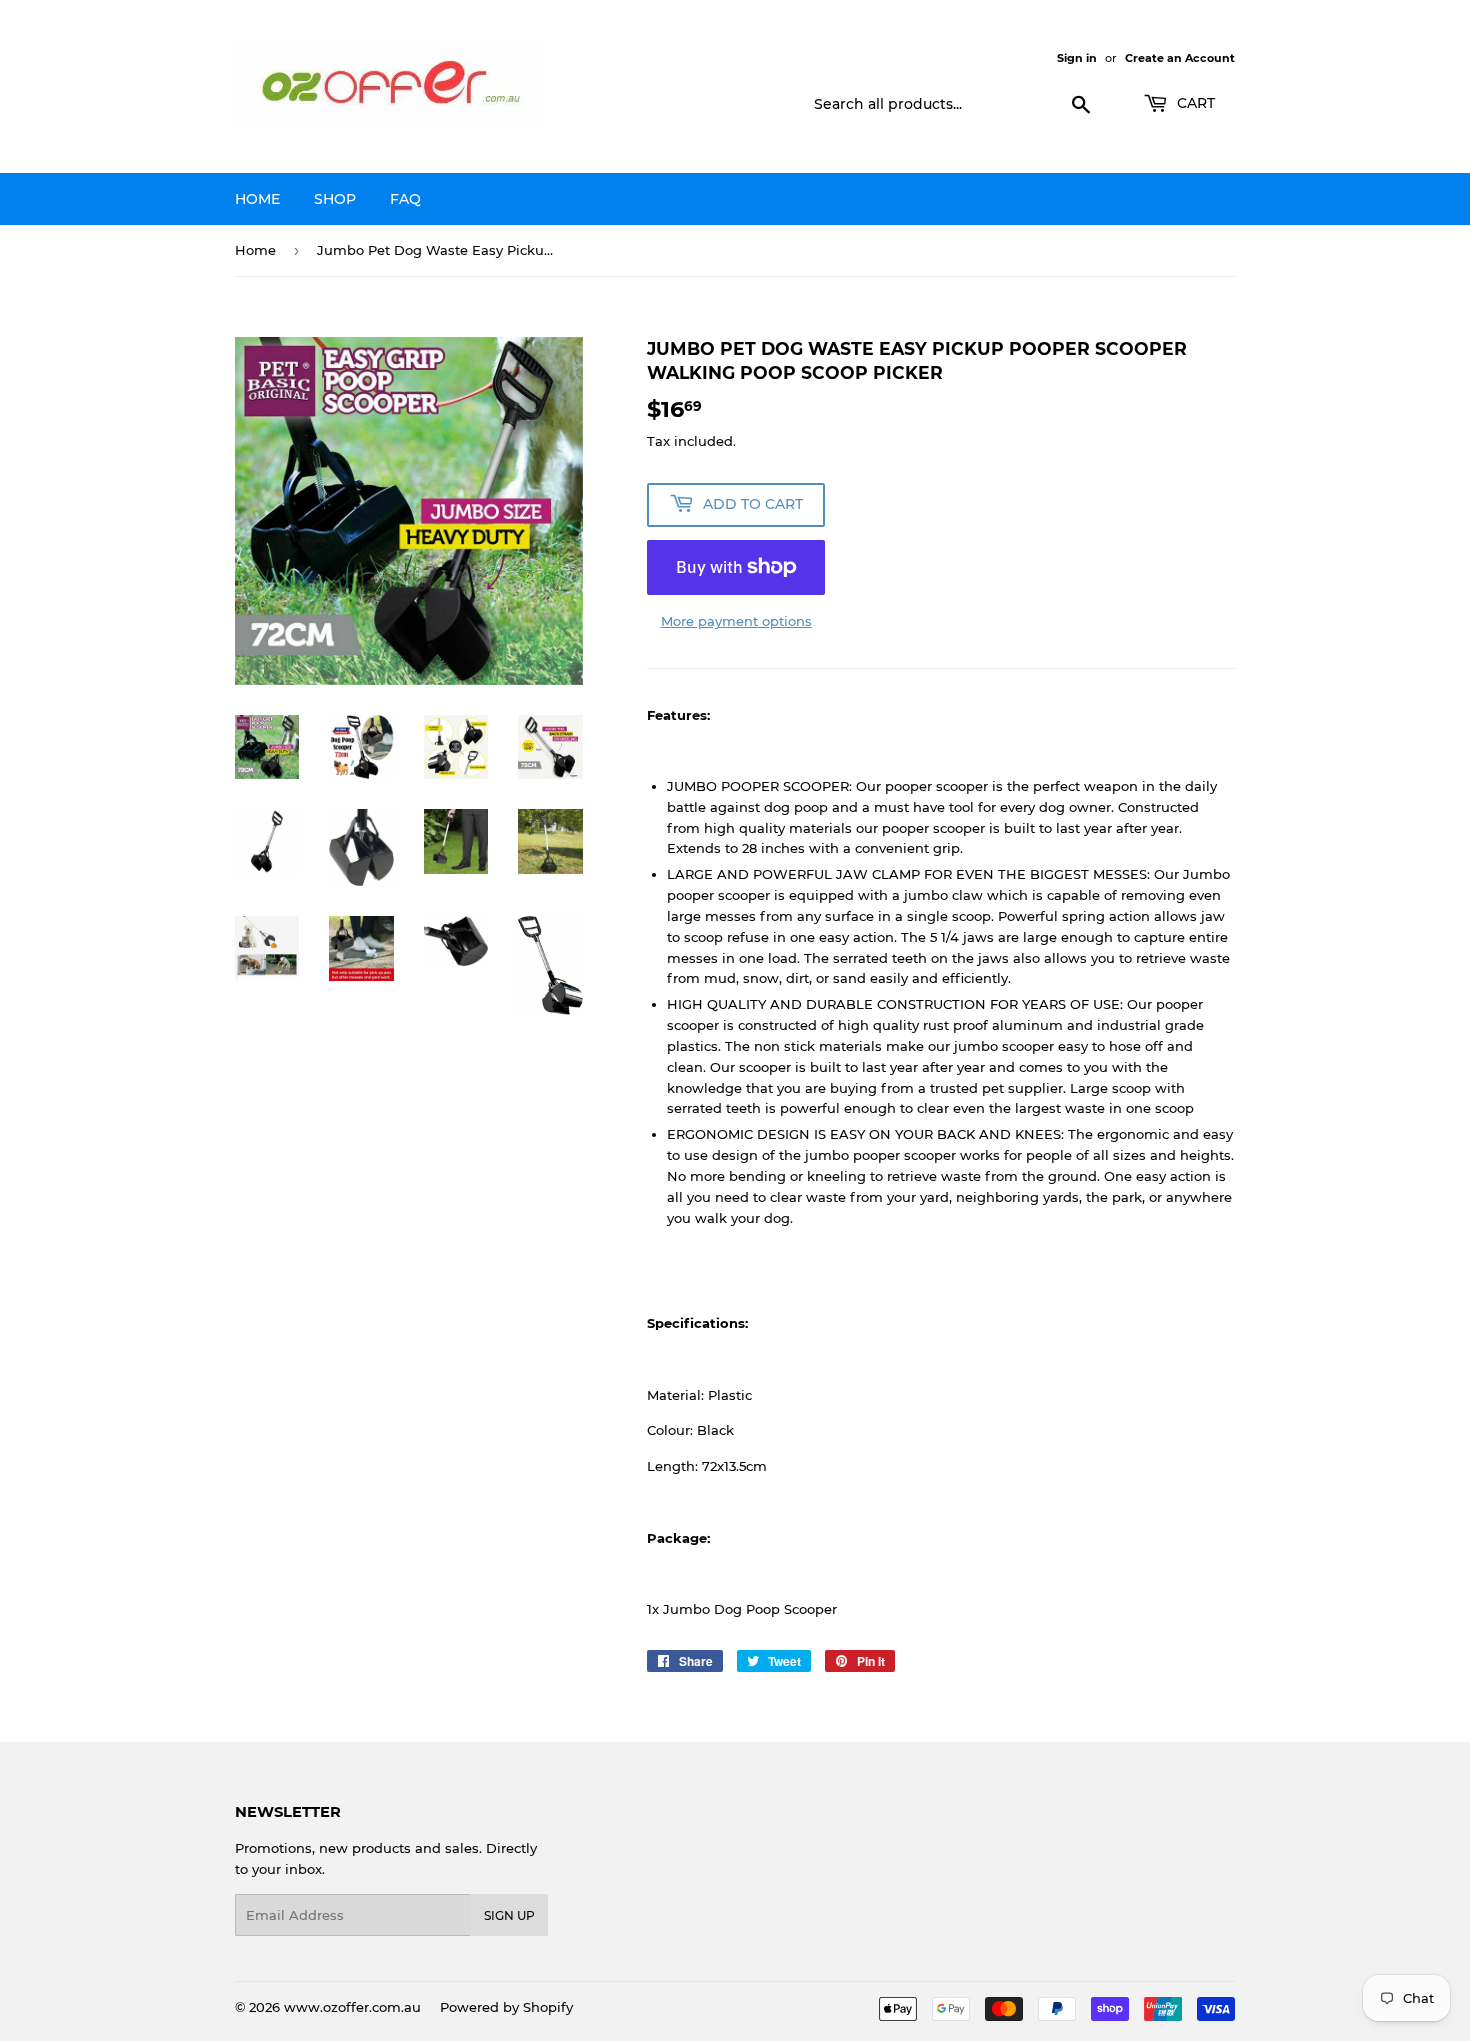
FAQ (405, 199)
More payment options (736, 621)
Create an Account (1180, 58)
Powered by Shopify (506, 2007)
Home (257, 199)
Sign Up (509, 1915)
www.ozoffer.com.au (352, 2007)
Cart (1194, 103)
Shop (335, 199)
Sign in (1077, 58)
